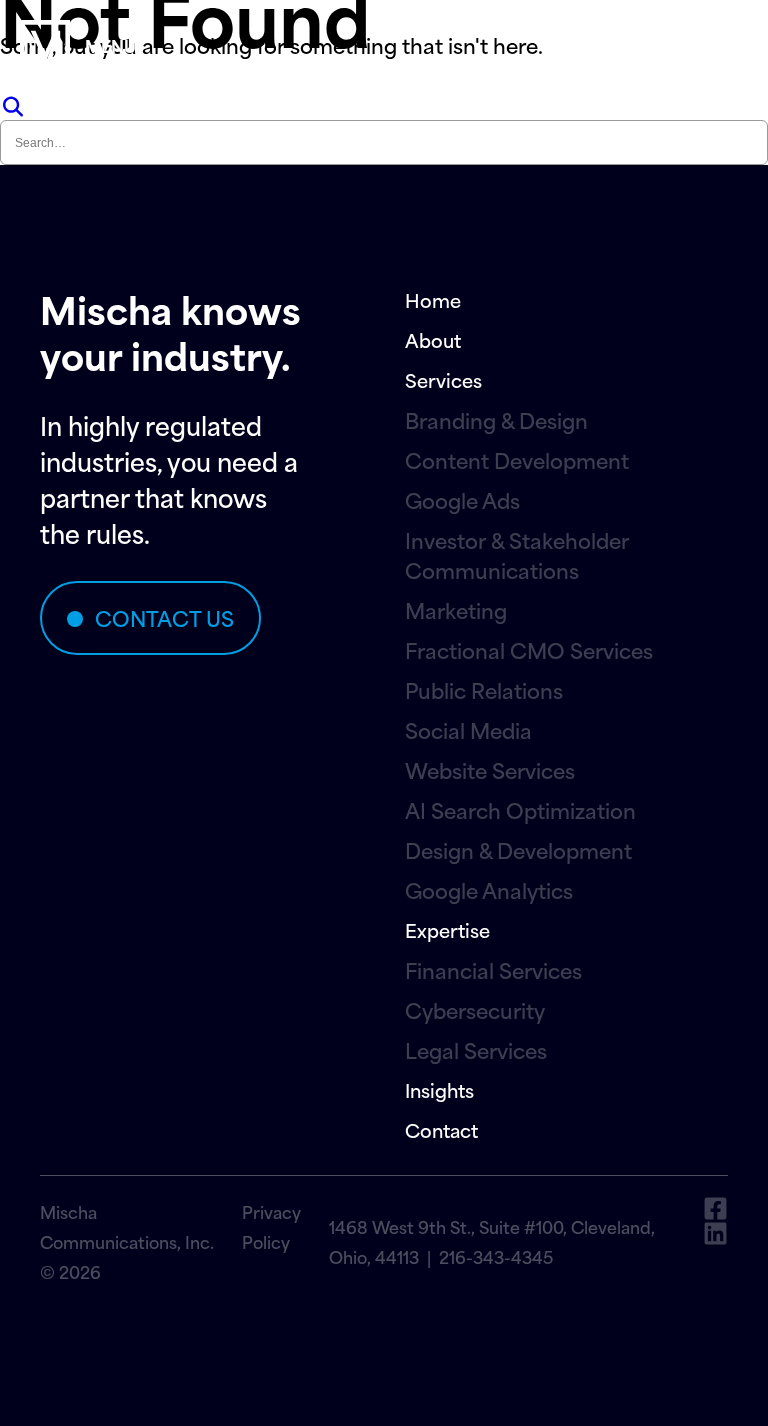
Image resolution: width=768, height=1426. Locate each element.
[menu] (45, 45)
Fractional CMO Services (529, 650)
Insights (439, 1089)
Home (433, 299)
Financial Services (493, 970)
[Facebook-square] (715, 1208)
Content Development (517, 460)
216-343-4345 (496, 1256)
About (433, 339)
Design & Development (518, 850)
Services (443, 379)
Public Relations (484, 690)
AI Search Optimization (520, 810)
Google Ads (462, 500)
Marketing (456, 610)
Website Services (490, 770)
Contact (441, 1129)
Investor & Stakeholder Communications (517, 555)
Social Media (468, 730)
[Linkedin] (715, 1233)
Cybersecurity (475, 1010)
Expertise (447, 929)
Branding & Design (496, 420)
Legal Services (476, 1050)
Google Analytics (489, 890)
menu (110, 45)
